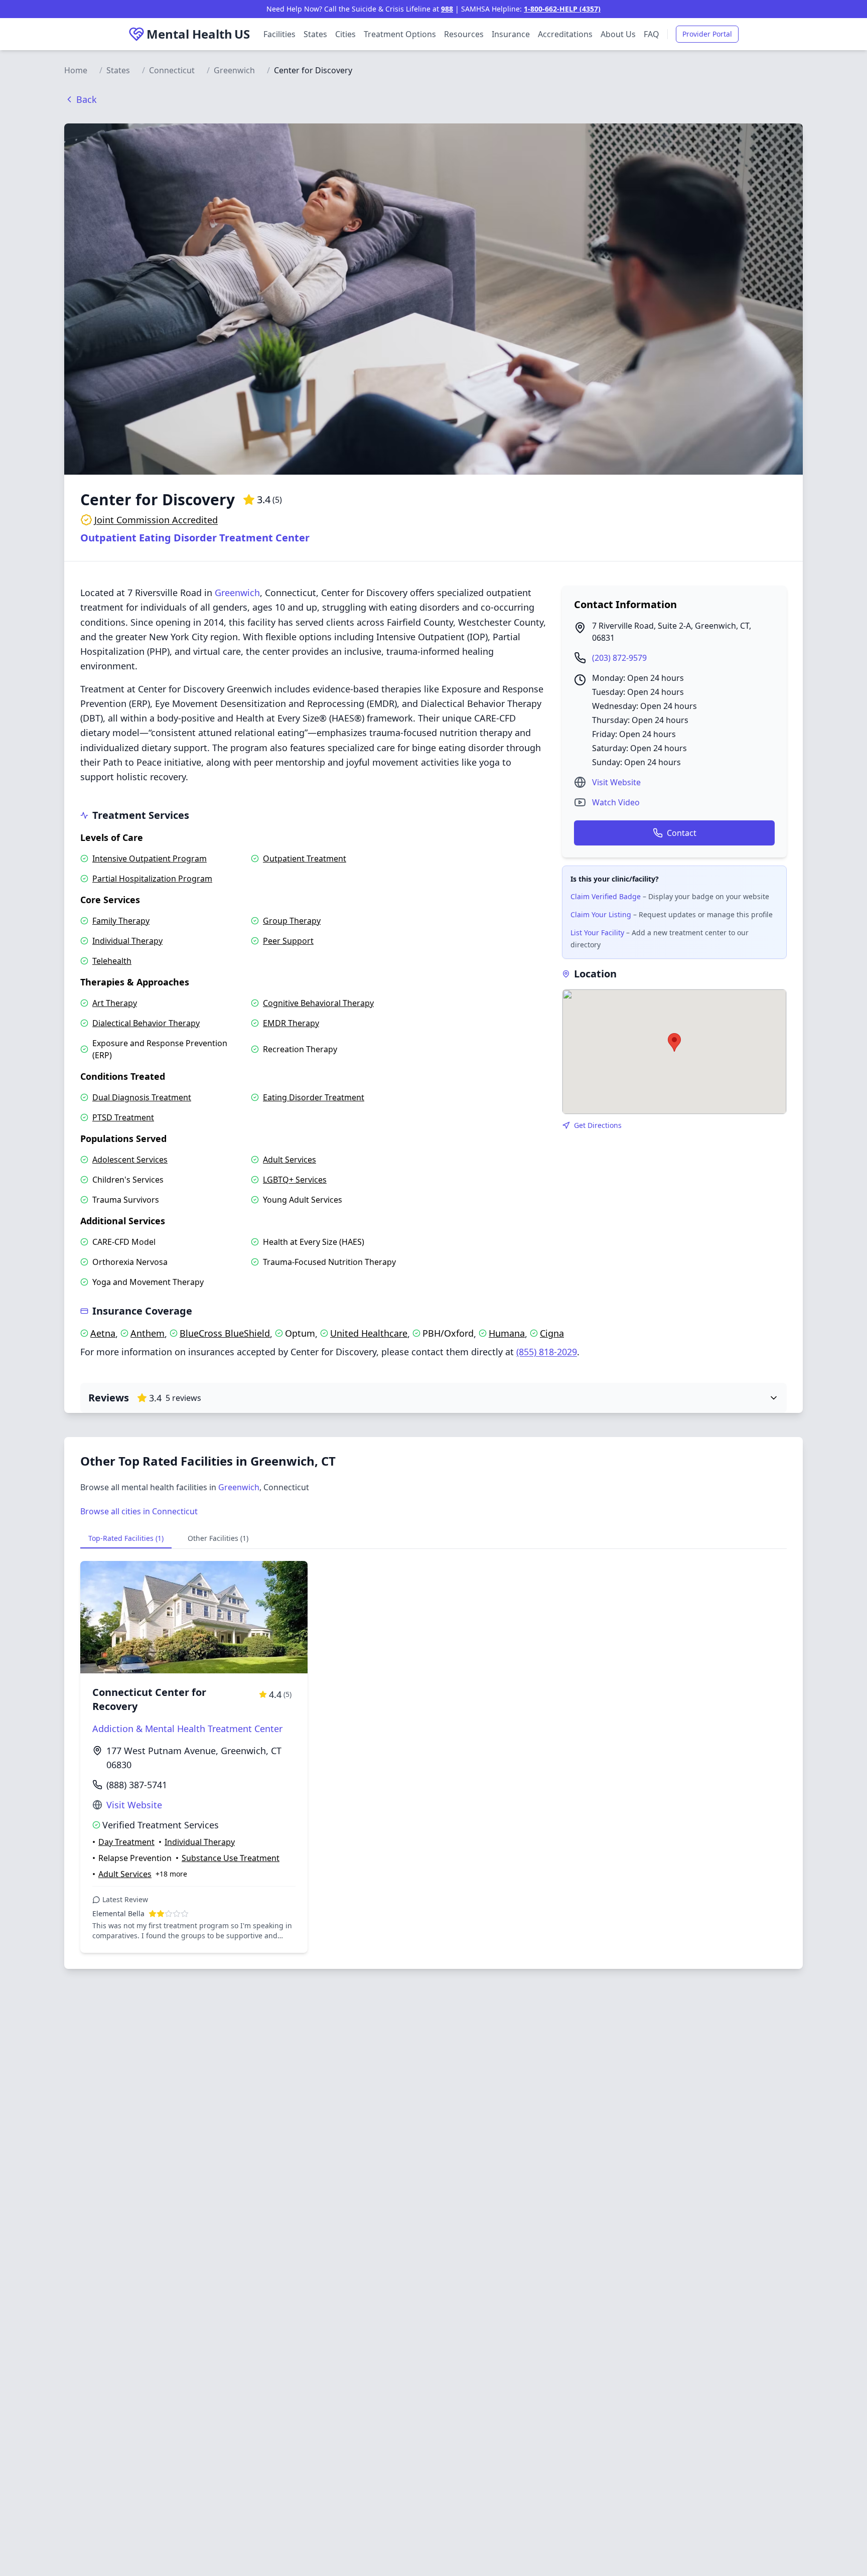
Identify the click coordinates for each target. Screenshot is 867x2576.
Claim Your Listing (601, 914)
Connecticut (172, 70)
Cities (345, 34)
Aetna (103, 1333)
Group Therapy (292, 921)
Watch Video (616, 802)
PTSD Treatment (123, 1117)
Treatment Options (400, 34)
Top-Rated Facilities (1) (126, 1538)
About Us (618, 34)
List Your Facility (597, 933)
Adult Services (290, 1160)
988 (447, 9)
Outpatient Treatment (305, 858)
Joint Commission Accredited (156, 520)
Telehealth (112, 961)
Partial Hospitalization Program (152, 879)
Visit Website (616, 782)
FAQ (652, 34)
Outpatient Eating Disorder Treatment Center (195, 538)
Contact (682, 833)
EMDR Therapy (291, 1023)
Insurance (511, 34)
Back (87, 99)
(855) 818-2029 (547, 1352)
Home (76, 70)
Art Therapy (115, 1003)
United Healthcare (369, 1333)
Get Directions (598, 1125)
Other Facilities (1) (218, 1538)
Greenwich (234, 70)
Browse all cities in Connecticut (139, 1511)
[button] (674, 1042)
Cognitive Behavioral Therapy (318, 1003)
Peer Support (288, 941)
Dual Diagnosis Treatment (142, 1097)
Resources (464, 34)
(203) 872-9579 (619, 658)
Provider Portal (707, 34)
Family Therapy (121, 921)
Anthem (148, 1333)
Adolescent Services (130, 1160)
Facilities (279, 34)
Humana (507, 1333)
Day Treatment (126, 1842)
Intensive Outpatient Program (150, 858)
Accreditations (565, 34)
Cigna (552, 1333)
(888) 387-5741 (137, 1785)
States (315, 34)
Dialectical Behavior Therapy (146, 1023)
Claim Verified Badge (606, 896)
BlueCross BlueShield (225, 1333)
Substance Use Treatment (231, 1858)
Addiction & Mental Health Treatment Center (187, 1729)
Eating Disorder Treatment (314, 1097)
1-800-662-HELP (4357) (562, 9)
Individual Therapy (127, 941)
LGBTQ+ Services (295, 1180)
